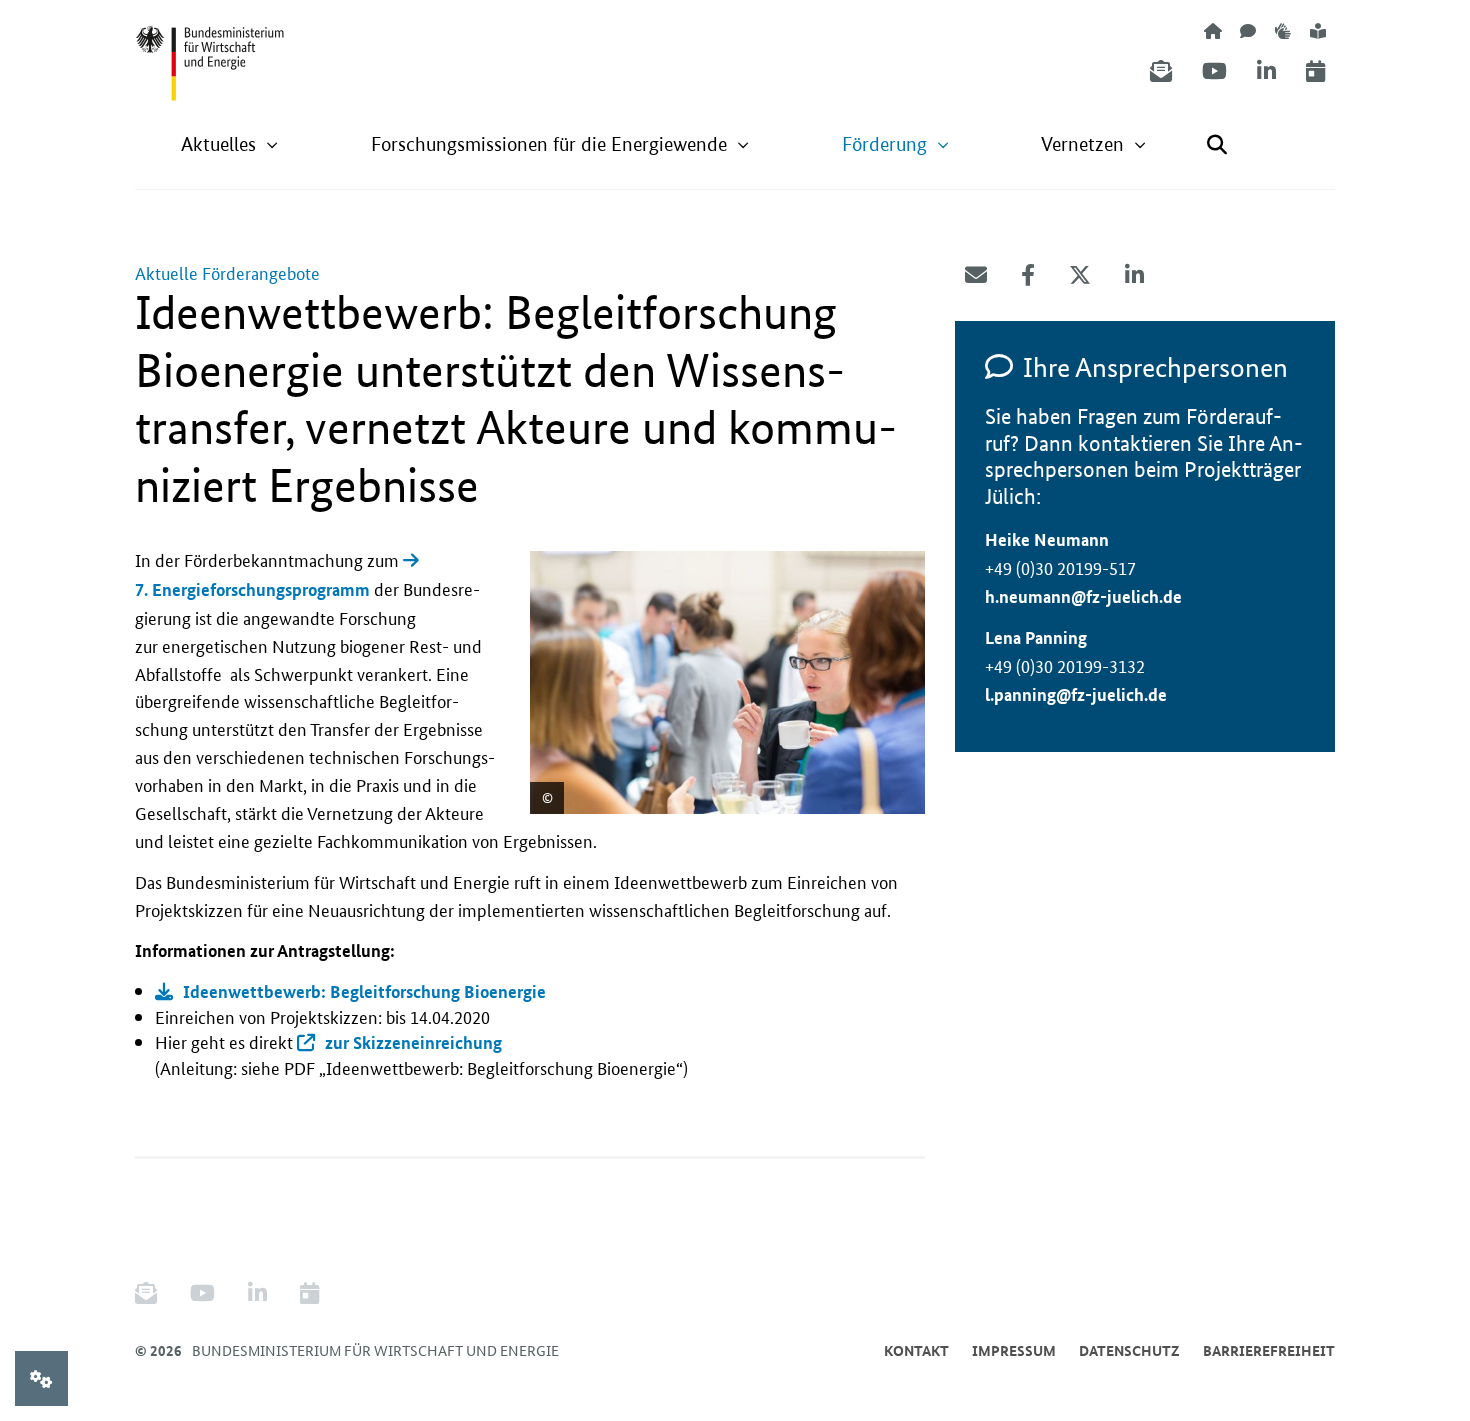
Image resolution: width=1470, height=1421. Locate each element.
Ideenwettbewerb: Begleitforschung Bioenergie (364, 991)
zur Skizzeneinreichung (413, 1042)
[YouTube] (1214, 71)
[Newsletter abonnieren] (1161, 71)
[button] (230, 144)
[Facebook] (1028, 275)
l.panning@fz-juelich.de (1076, 694)
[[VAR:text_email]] (976, 275)
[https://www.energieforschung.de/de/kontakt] (1248, 30)
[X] (1080, 275)
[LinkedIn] (1266, 71)
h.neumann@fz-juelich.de (1083, 596)
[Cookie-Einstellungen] (41, 1378)
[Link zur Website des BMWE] (210, 51)
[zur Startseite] (1213, 30)
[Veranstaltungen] (1315, 71)
